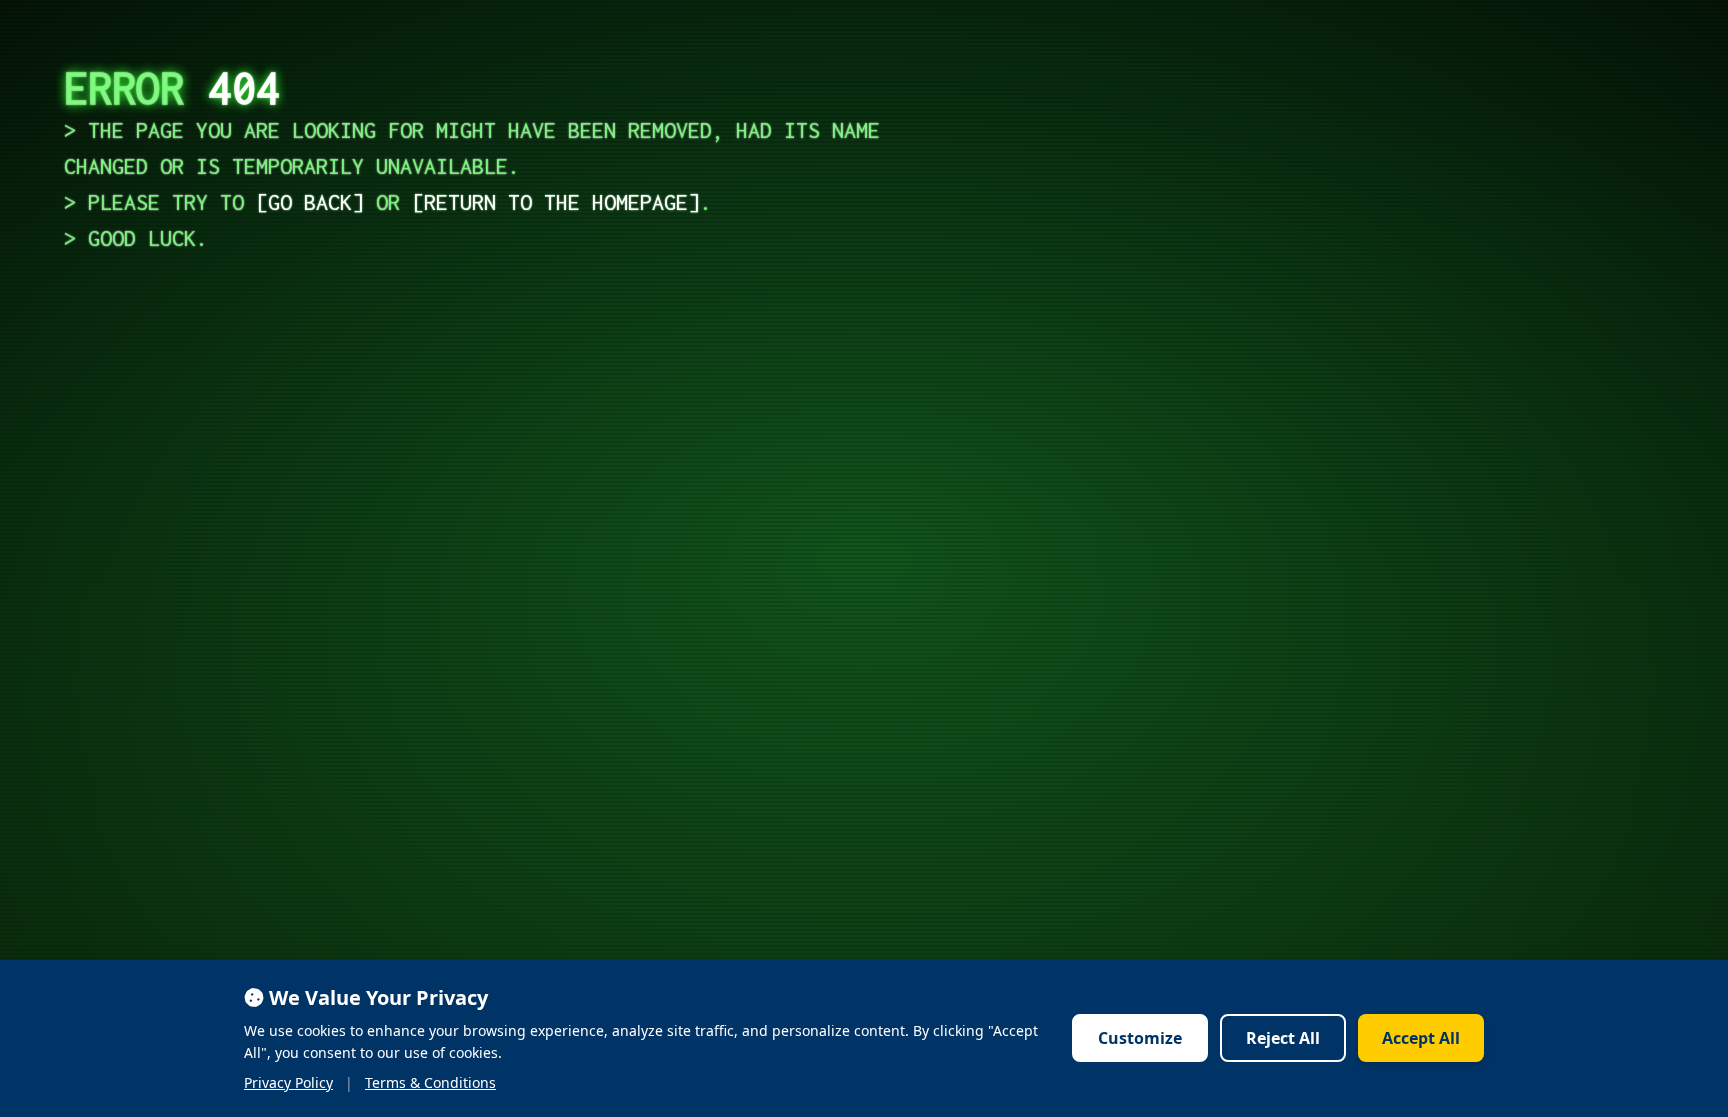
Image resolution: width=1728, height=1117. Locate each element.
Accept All (1421, 1038)
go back (310, 202)
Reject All (1283, 1038)
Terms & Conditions (430, 1082)
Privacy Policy (288, 1082)
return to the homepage (556, 202)
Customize (1140, 1038)
